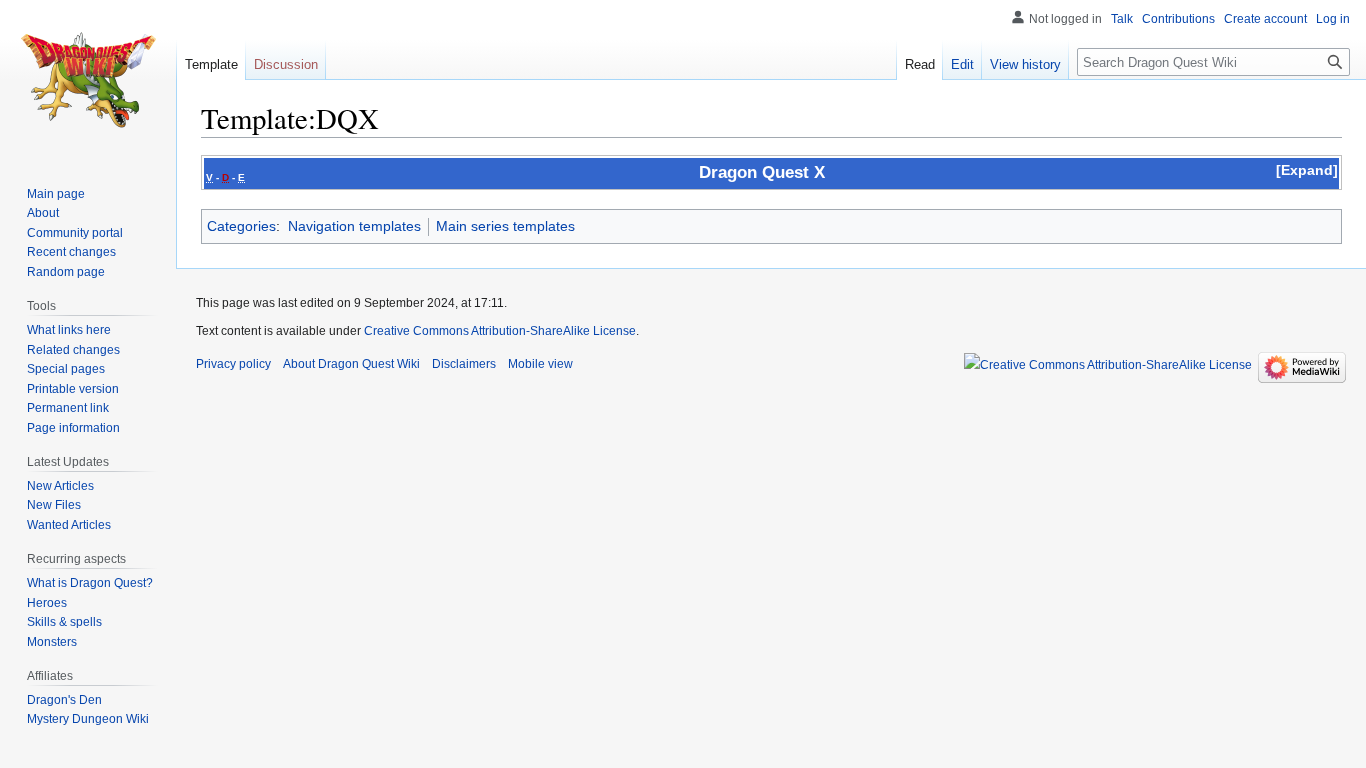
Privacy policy (233, 364)
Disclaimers (464, 364)
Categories (241, 226)
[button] (1307, 170)
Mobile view (540, 364)
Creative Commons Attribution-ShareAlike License (500, 331)
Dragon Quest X (762, 172)
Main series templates (505, 226)
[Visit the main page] (88, 80)
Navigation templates (354, 226)
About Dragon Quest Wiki (351, 364)
